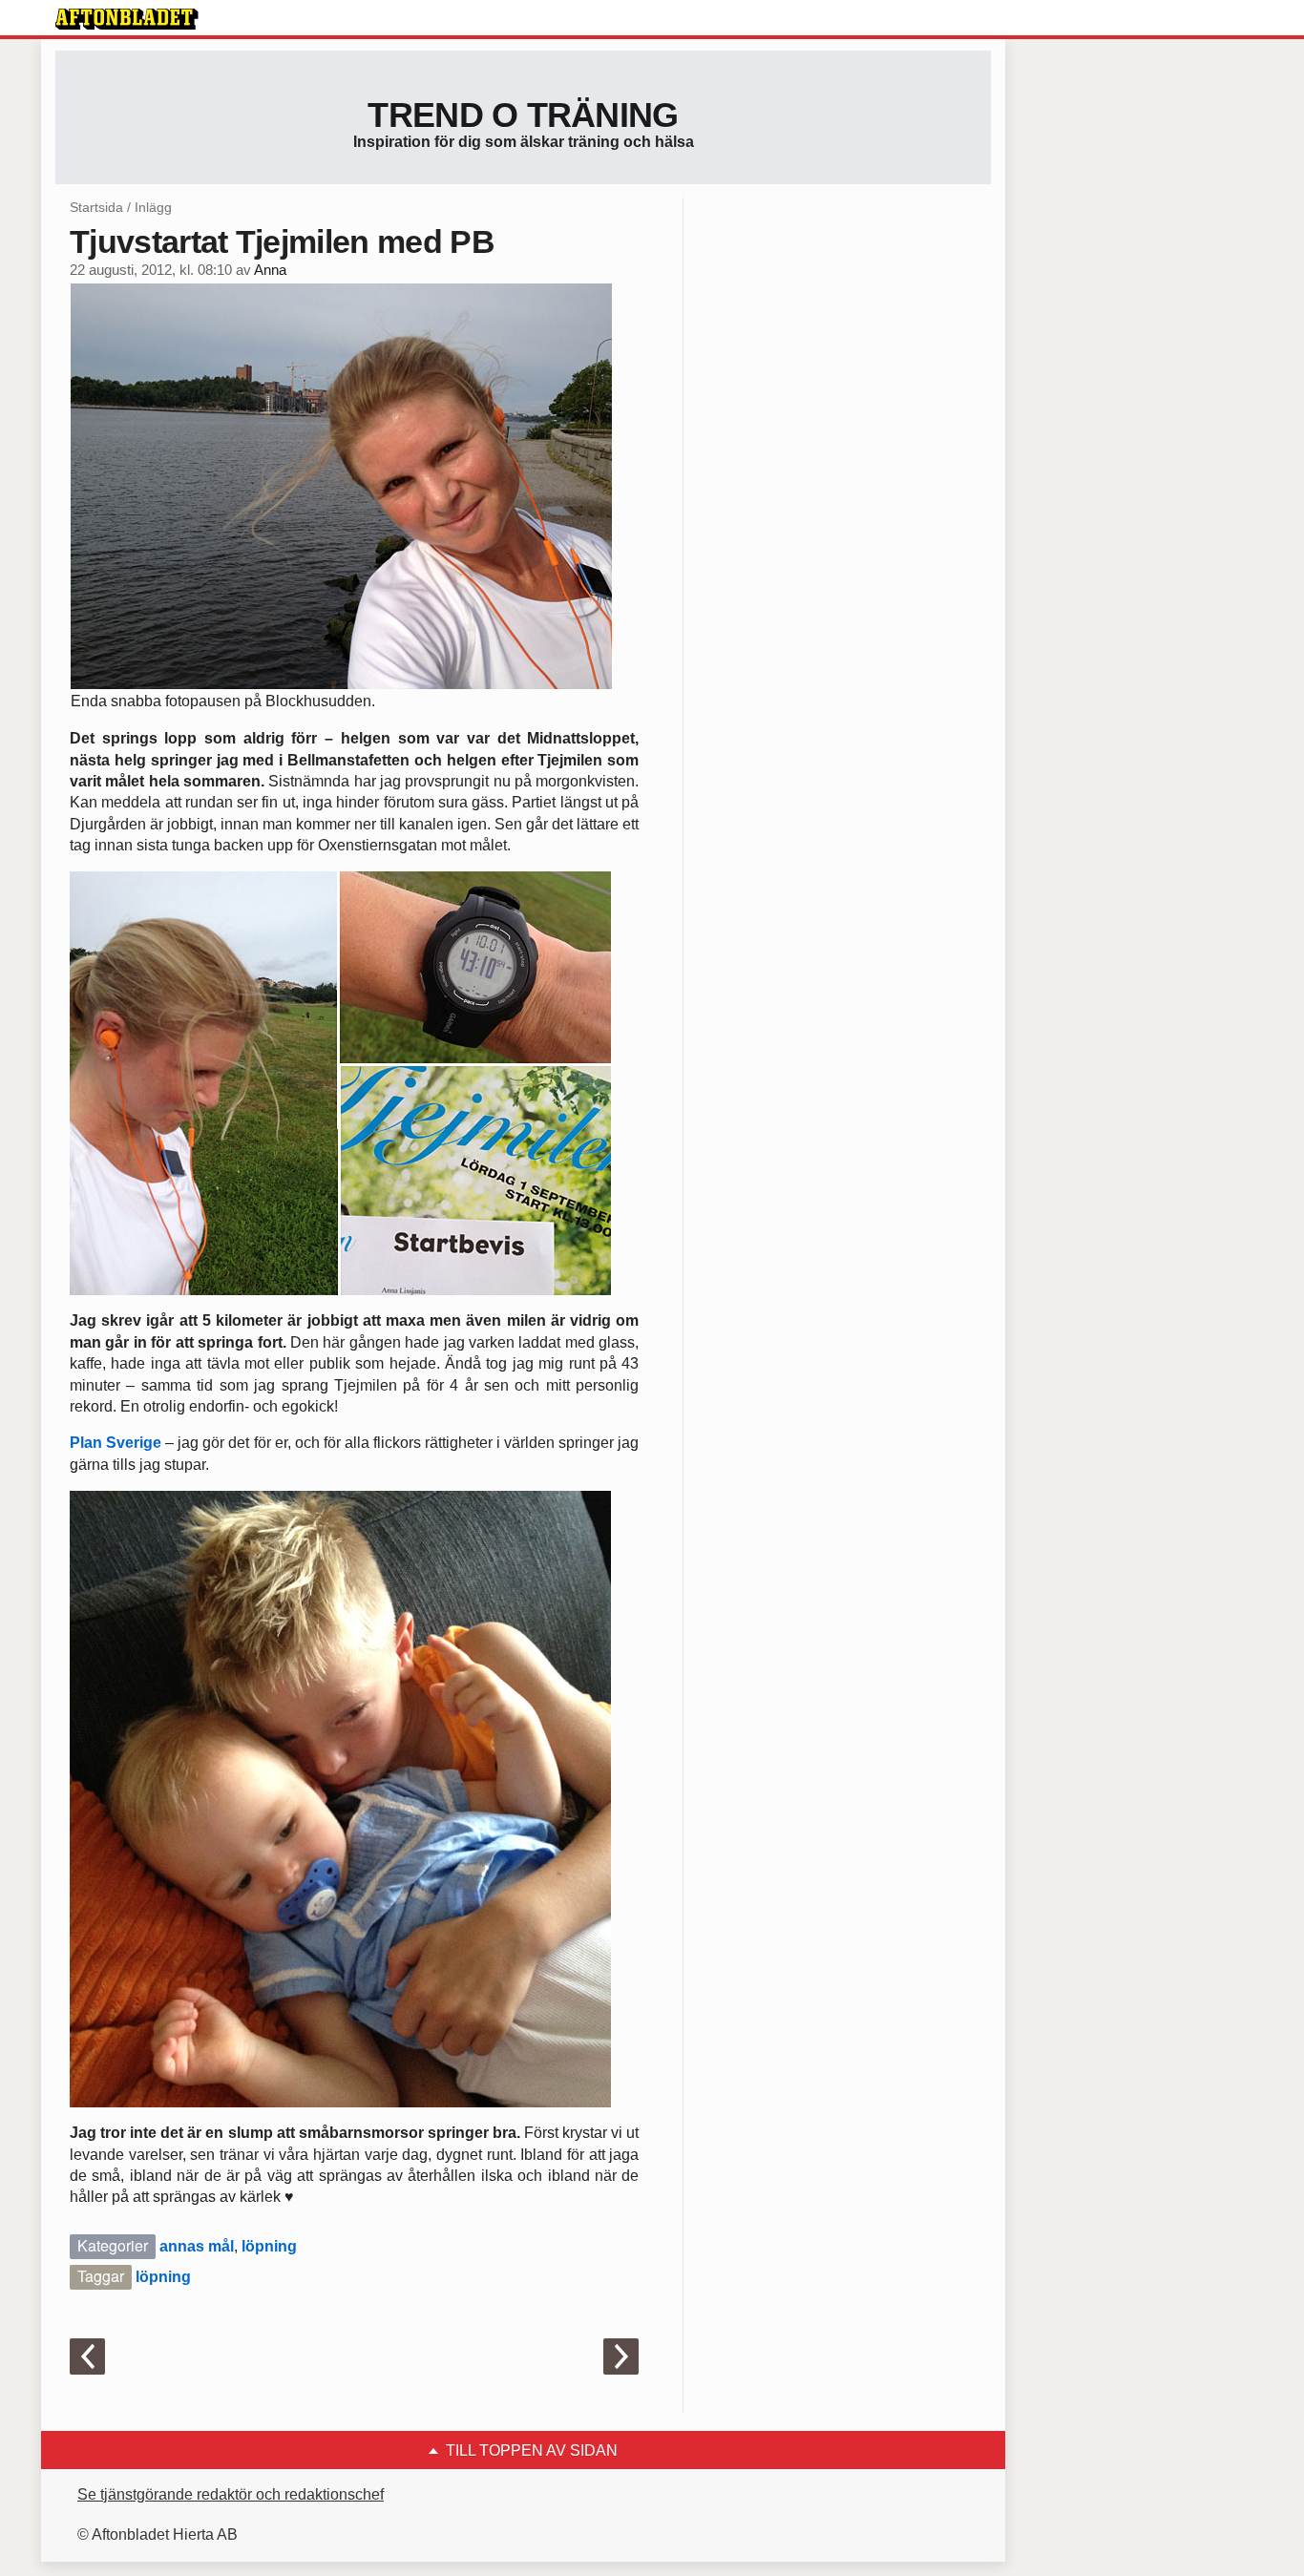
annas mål (197, 2246)
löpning (269, 2246)
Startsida (96, 207)
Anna (270, 270)
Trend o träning (523, 115)
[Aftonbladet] (127, 19)
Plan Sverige (116, 1443)
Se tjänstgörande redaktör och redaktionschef (231, 2494)
